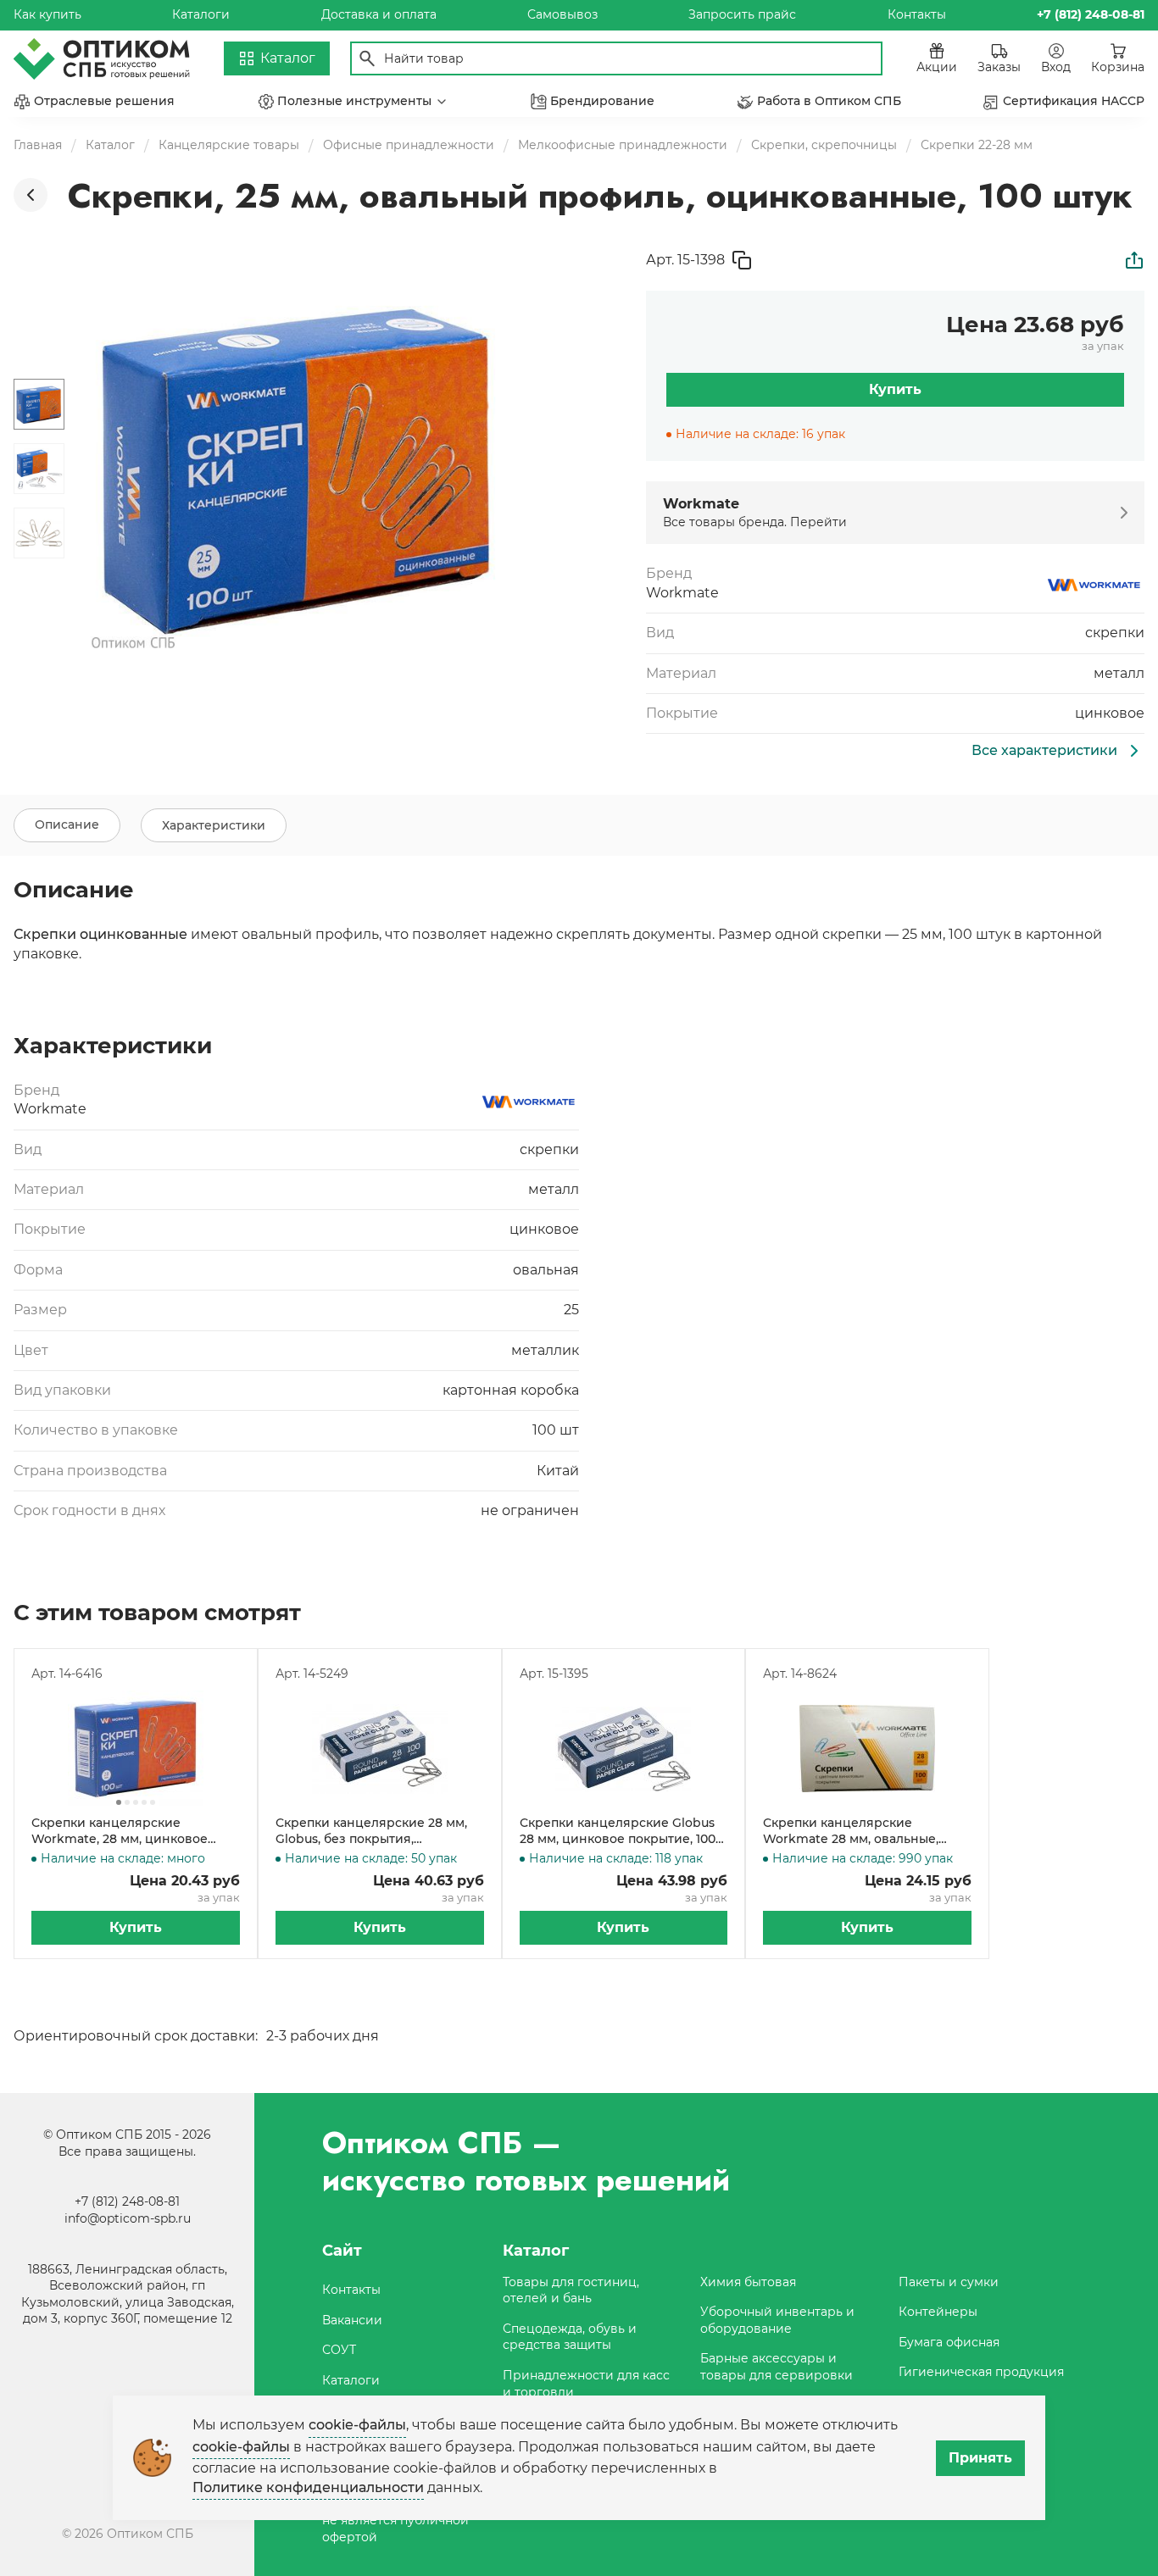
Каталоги (201, 14)
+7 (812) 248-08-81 (127, 2201)
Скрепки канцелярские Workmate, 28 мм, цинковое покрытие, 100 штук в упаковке (128, 1832)
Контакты (917, 14)
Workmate (682, 593)
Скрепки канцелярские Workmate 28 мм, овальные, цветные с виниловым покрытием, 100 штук (851, 1832)
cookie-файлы (357, 2425)
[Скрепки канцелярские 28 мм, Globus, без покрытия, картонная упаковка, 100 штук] (380, 1749)
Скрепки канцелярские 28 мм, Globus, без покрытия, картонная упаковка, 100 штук (371, 1832)
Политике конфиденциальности (308, 2487)
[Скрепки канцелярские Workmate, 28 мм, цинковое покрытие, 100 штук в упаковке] (136, 1749)
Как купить (47, 14)
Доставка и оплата (379, 14)
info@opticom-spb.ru (128, 2218)
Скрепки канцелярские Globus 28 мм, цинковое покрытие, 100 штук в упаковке (618, 1832)
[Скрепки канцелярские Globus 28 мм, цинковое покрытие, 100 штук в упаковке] (624, 1749)
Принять (980, 2458)
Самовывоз (562, 14)
